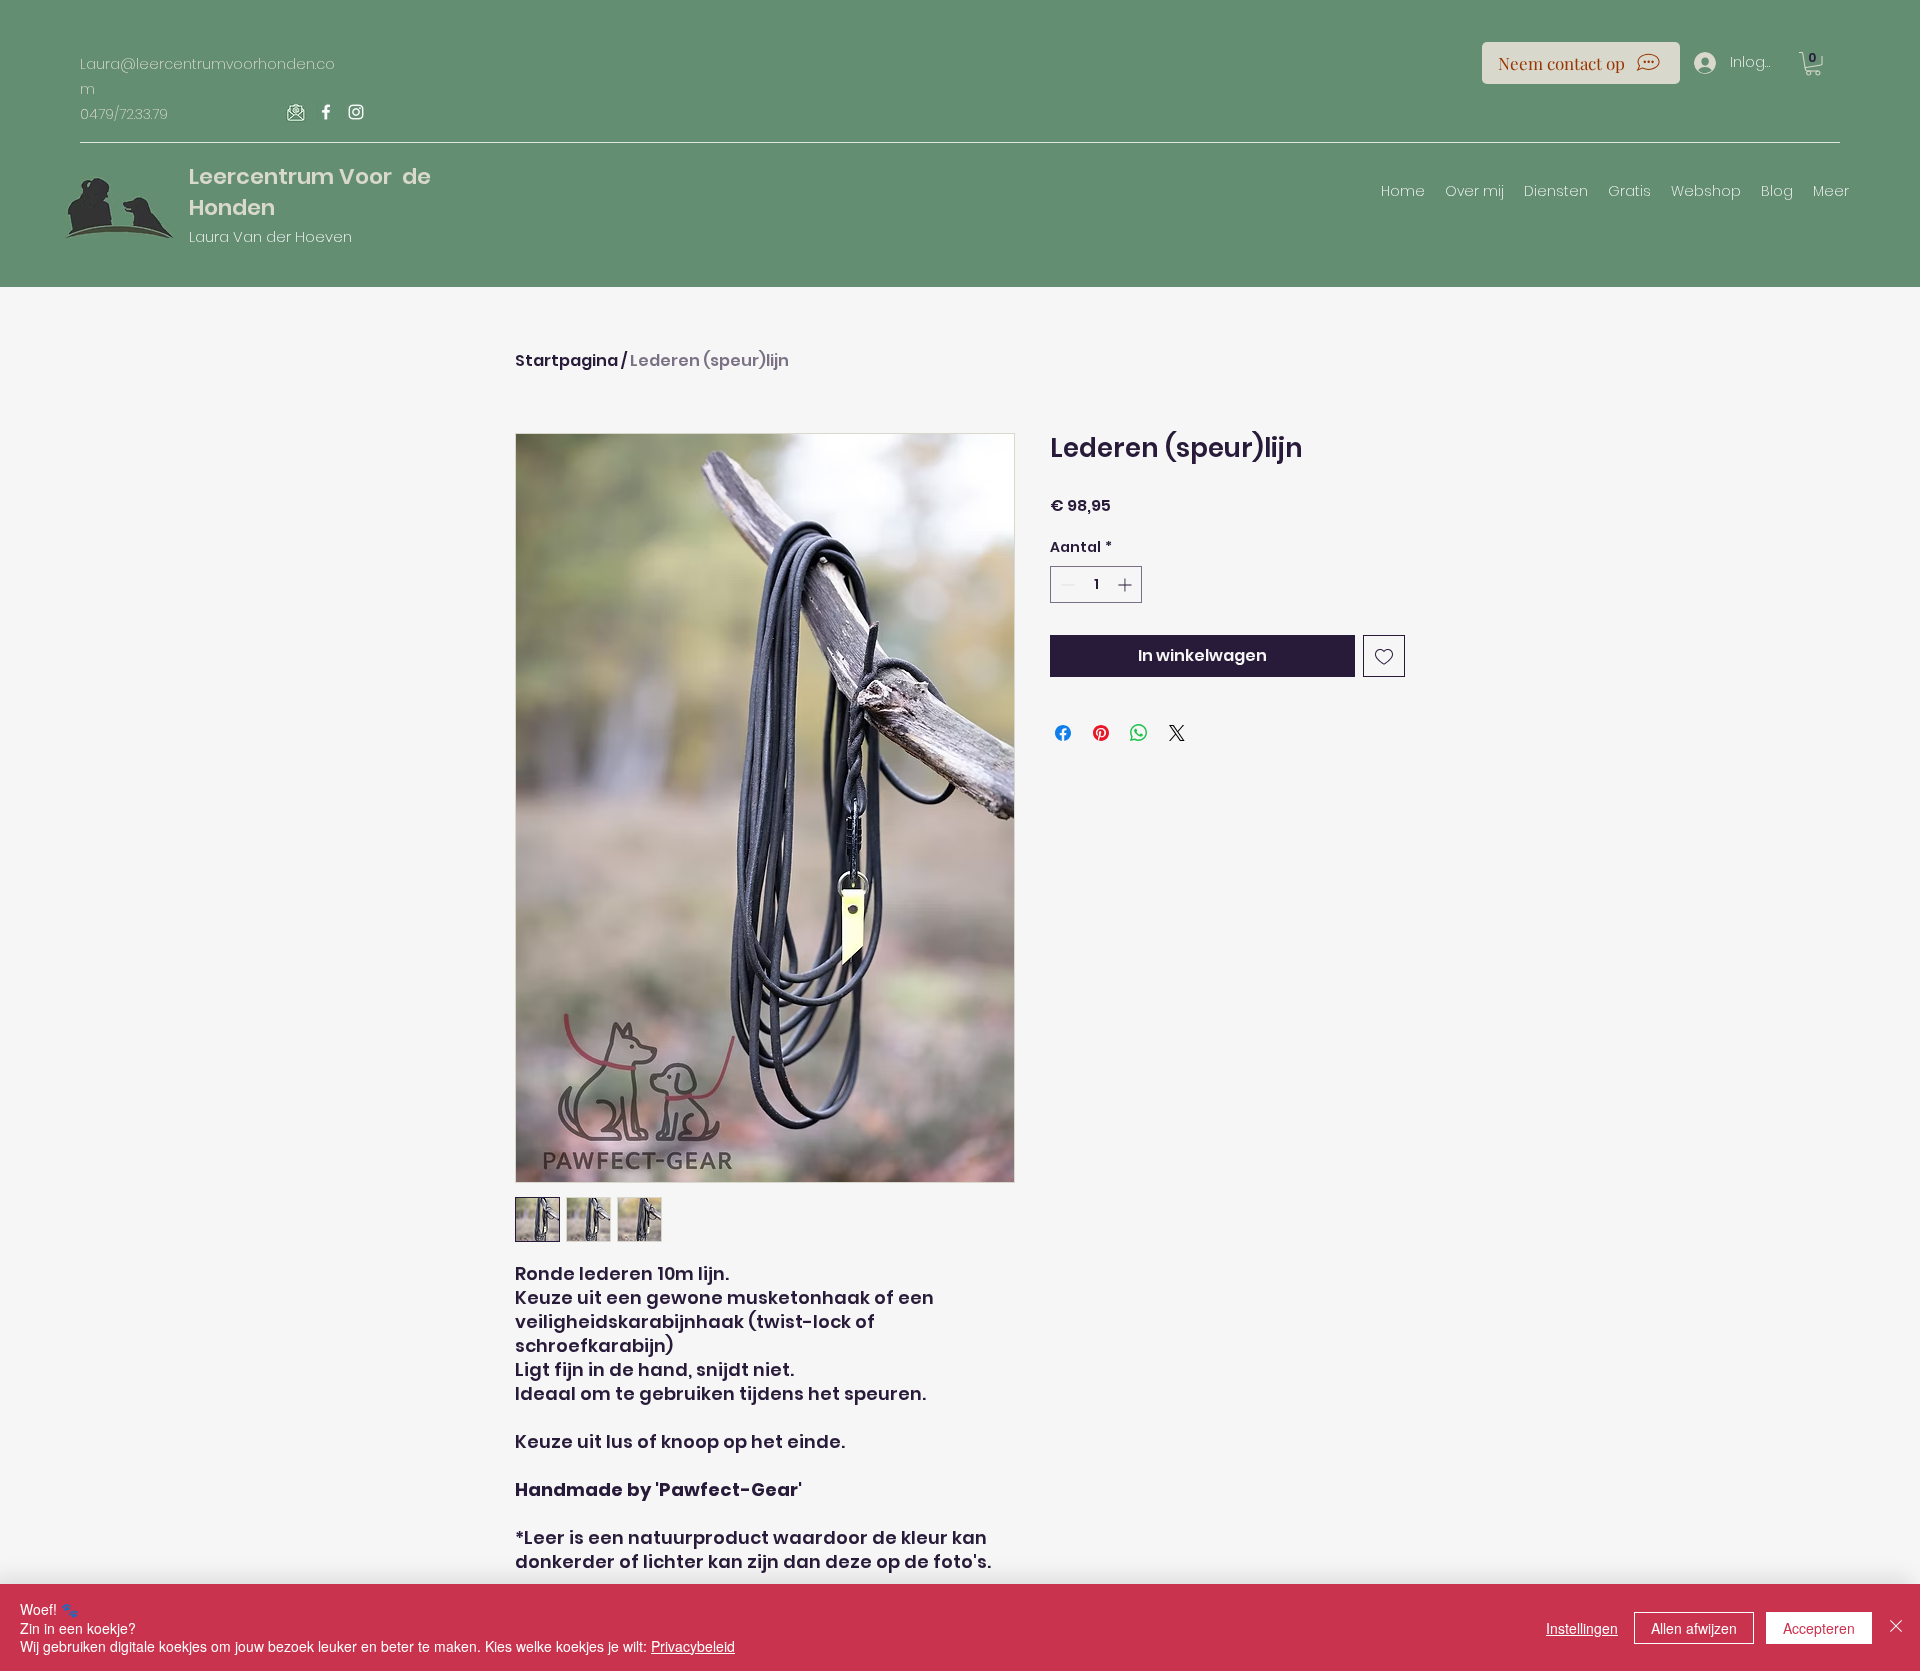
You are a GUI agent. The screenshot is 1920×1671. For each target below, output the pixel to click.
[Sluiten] (1896, 1627)
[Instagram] (356, 112)
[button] (1813, 64)
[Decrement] (1065, 584)
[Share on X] (1177, 733)
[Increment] (1126, 584)
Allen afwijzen (1694, 1628)
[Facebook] (326, 112)
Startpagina (566, 360)
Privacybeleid (693, 1646)
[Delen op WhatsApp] (1139, 733)
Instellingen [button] (1582, 1628)
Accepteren (1819, 1628)
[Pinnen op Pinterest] (1101, 733)
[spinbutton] (1096, 584)
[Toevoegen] (1384, 656)
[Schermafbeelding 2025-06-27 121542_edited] (296, 112)
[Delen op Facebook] (1063, 733)
